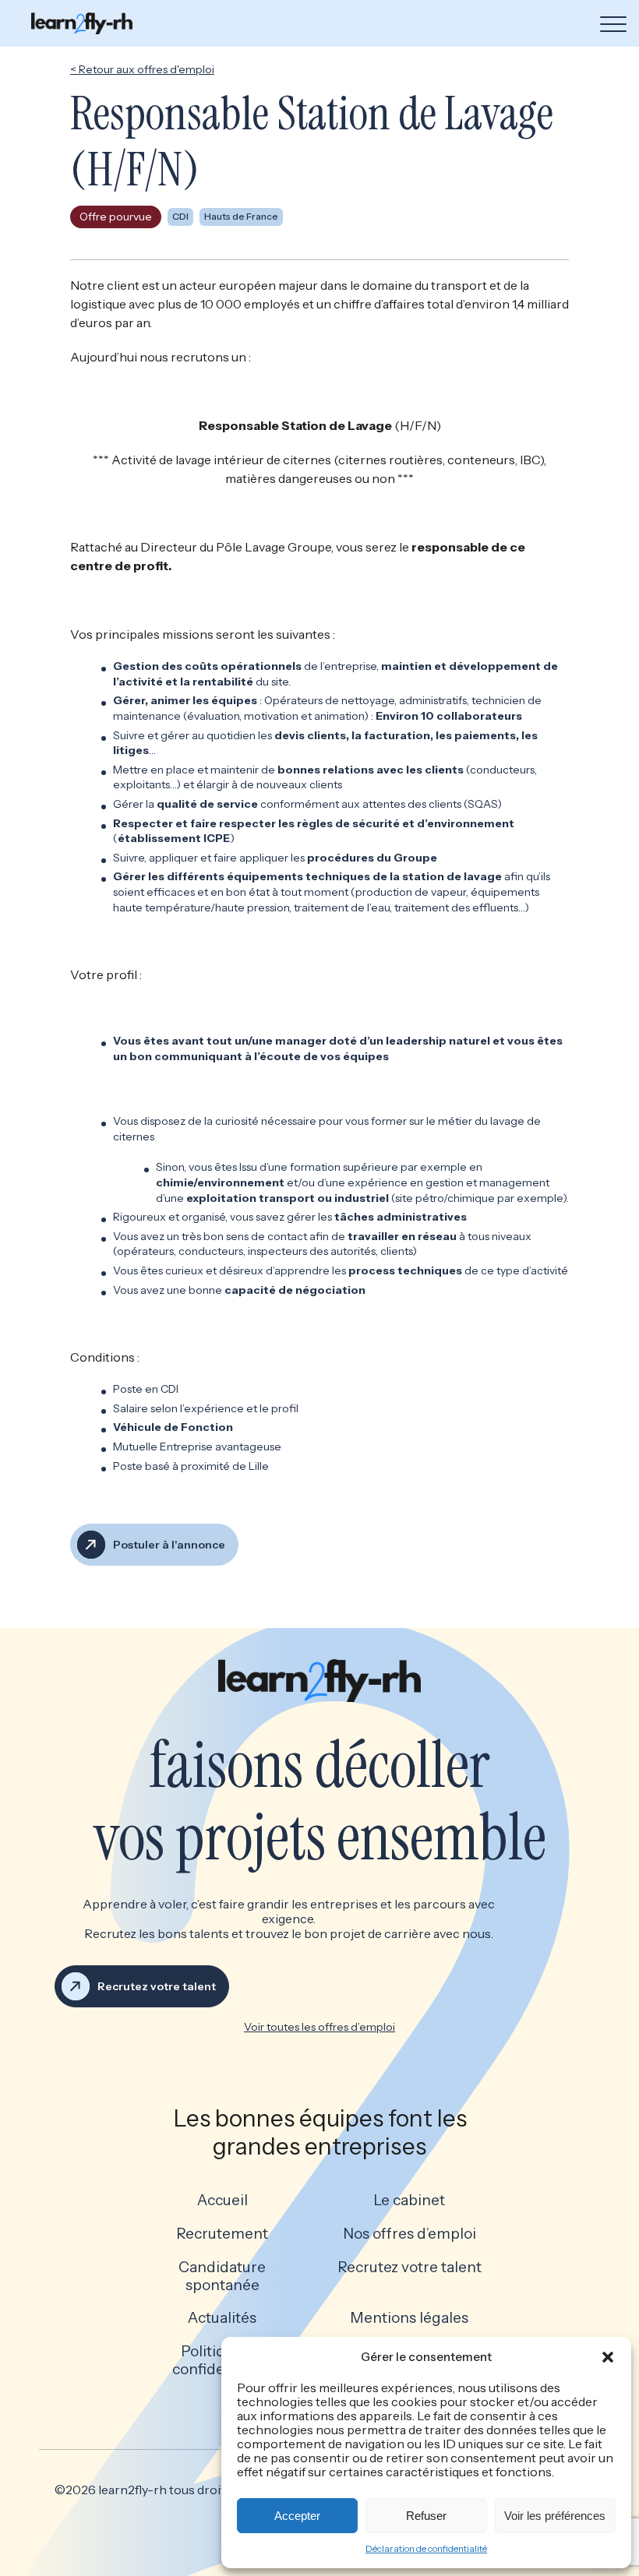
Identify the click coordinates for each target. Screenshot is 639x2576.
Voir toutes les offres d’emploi (319, 2027)
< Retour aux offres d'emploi (142, 69)
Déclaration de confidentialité (426, 2548)
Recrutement (222, 2234)
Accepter (297, 2516)
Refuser (426, 2516)
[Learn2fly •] (82, 23)
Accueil (222, 2201)
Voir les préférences (555, 2516)
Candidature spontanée (222, 2276)
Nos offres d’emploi (410, 2234)
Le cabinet (409, 2201)
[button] (608, 2357)
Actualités (222, 2318)
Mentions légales (409, 2318)
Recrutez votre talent (410, 2268)
